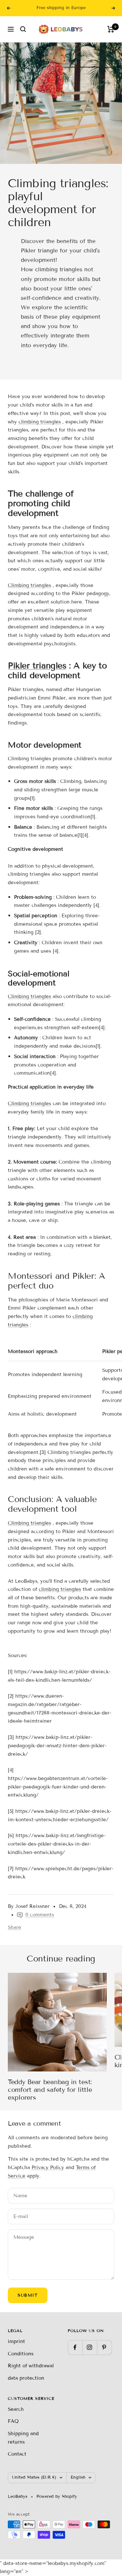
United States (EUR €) (34, 2477)
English (78, 2477)
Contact (17, 2454)
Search (16, 2409)
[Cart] (111, 29)
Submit (28, 2295)
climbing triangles (40, 422)
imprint (16, 2341)
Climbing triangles (29, 585)
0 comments (40, 1915)
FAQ (13, 2421)
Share (14, 1927)
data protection (26, 2378)
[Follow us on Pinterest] (104, 2347)
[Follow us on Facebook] (75, 2347)
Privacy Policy (48, 2167)
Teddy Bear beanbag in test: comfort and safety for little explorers (50, 2090)
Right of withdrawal (31, 2366)
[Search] (23, 29)
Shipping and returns (23, 2438)
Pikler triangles (37, 666)
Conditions (21, 2354)
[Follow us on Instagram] (90, 2347)
